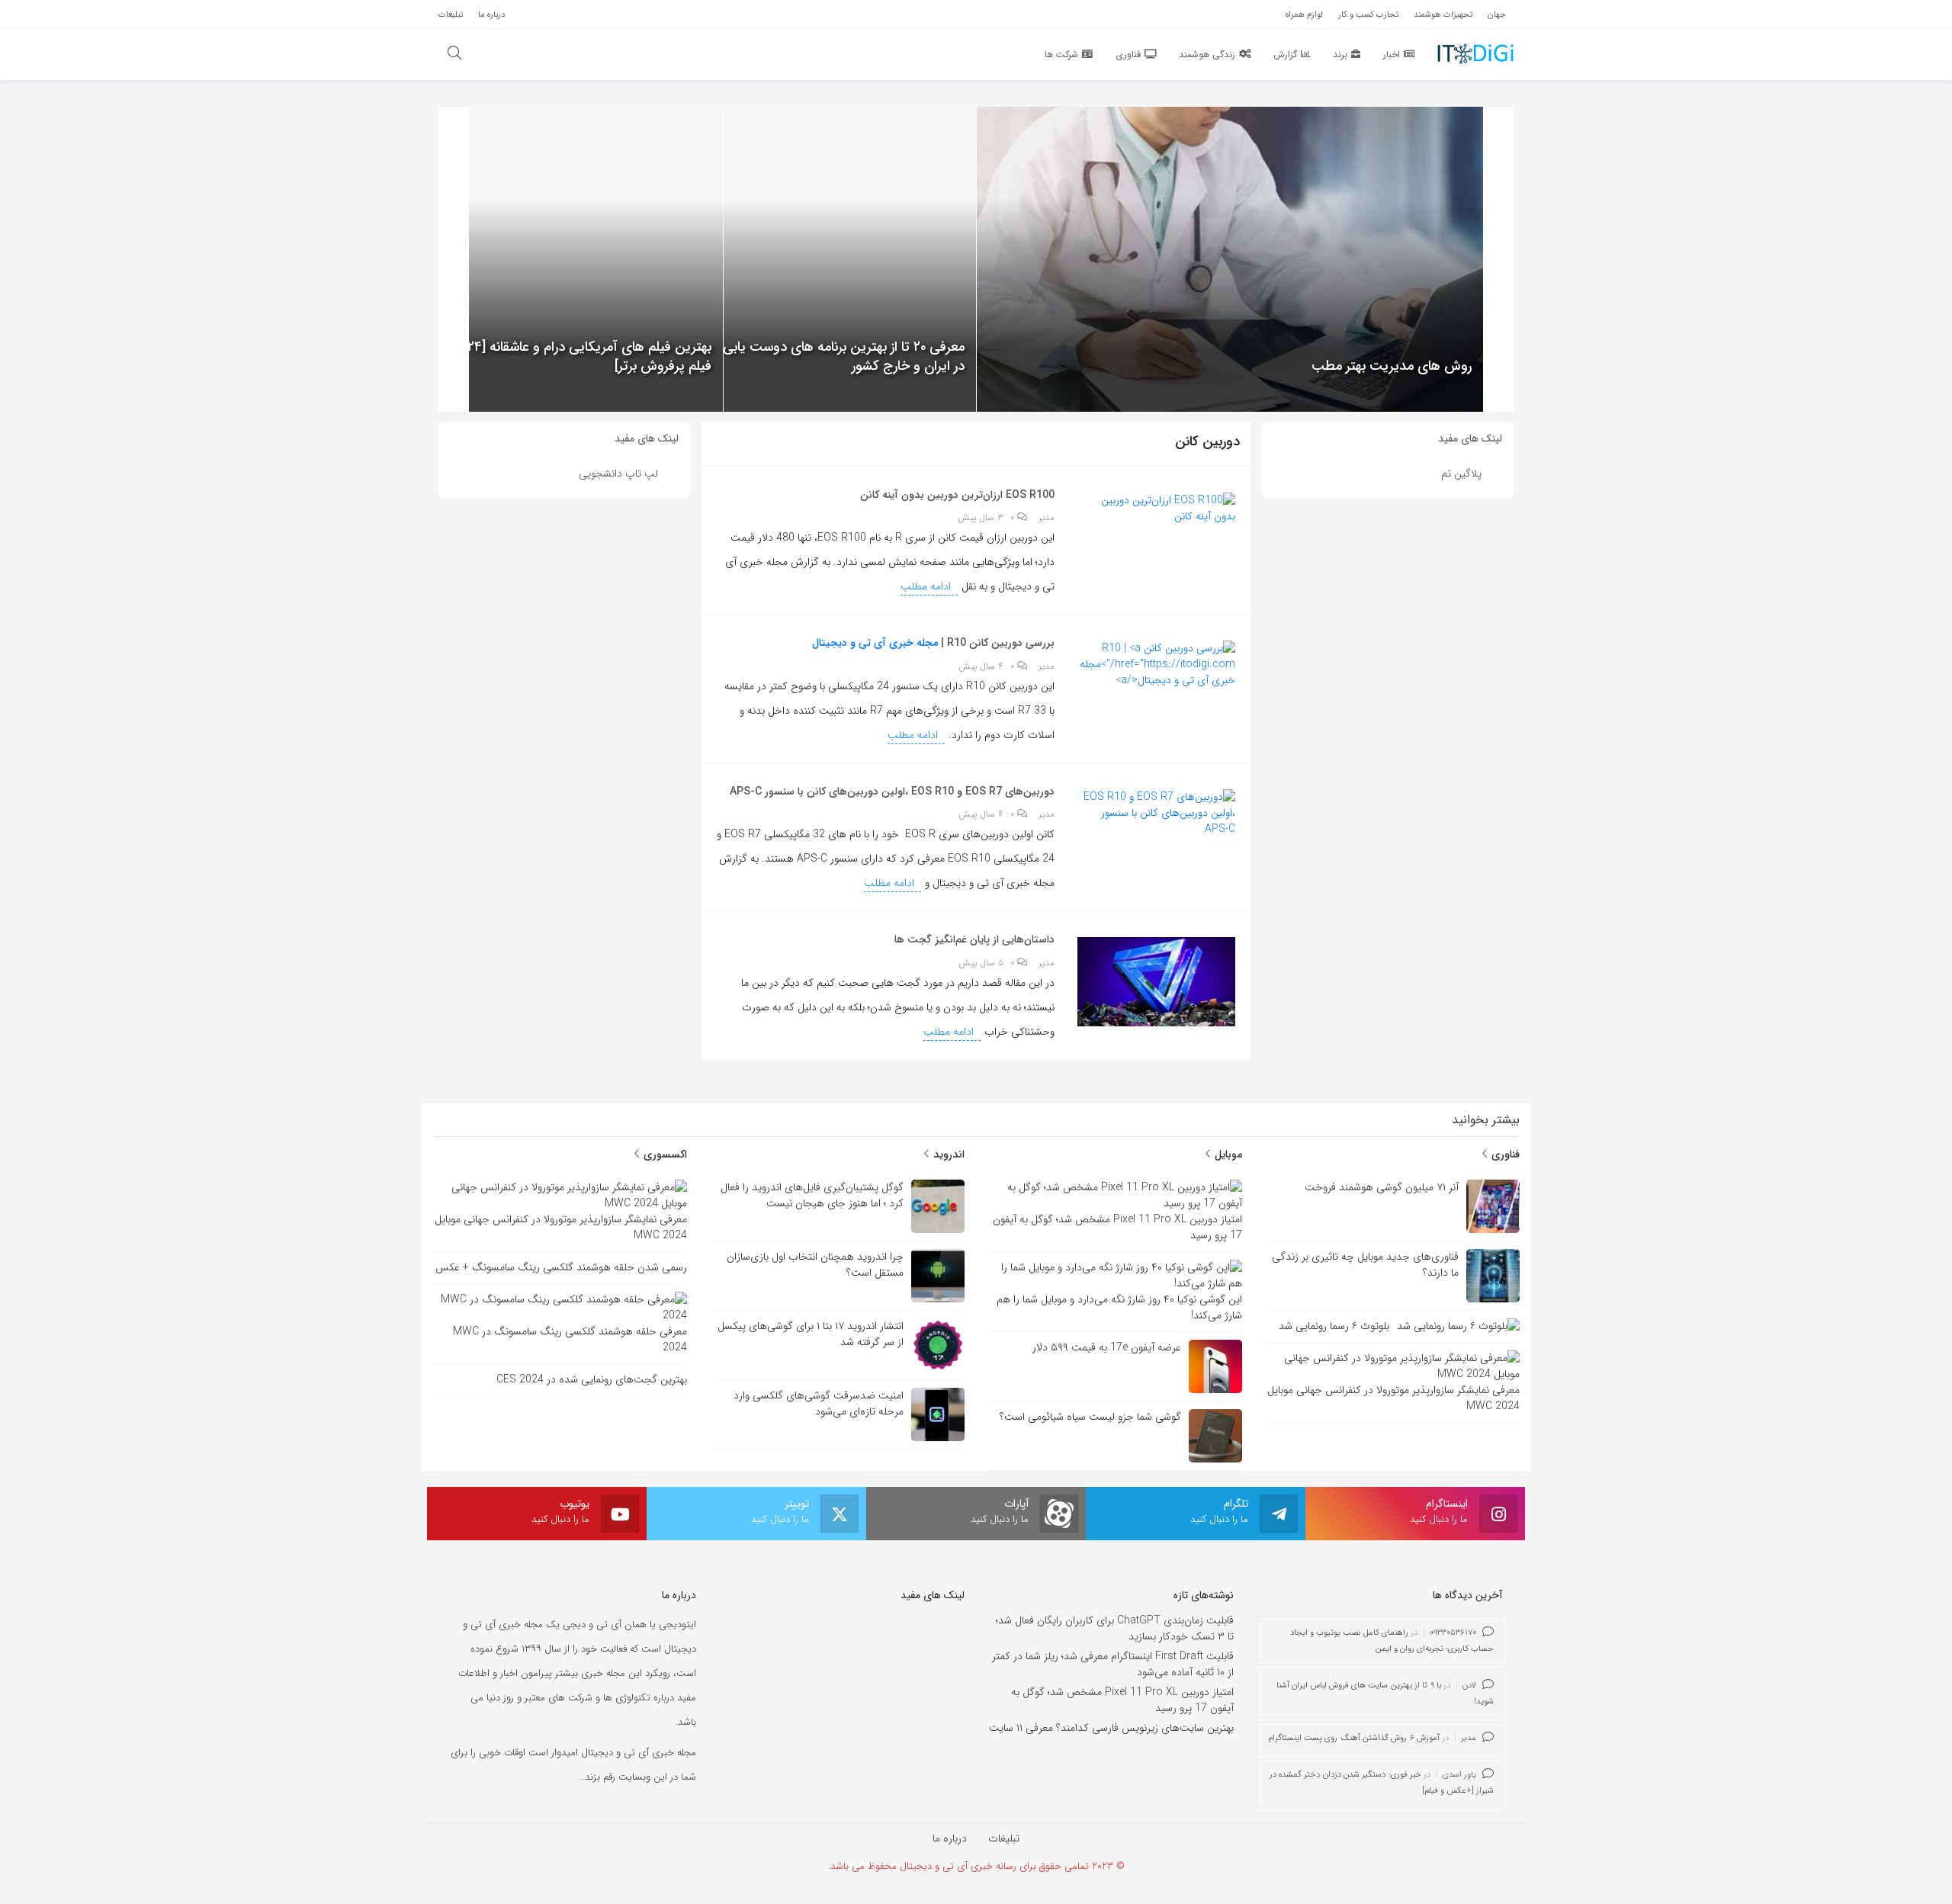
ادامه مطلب (927, 586)
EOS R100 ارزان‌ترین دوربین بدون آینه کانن (957, 495)
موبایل (1227, 1154)
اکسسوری (664, 1154)
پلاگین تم (1461, 474)
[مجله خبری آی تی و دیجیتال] (1475, 53)
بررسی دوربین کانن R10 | (996, 643)
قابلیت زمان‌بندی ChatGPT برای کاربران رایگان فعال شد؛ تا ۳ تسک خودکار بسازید (1115, 1628)
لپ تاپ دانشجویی (618, 474)
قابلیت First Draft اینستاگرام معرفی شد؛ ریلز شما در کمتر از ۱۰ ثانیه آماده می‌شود (1113, 1664)
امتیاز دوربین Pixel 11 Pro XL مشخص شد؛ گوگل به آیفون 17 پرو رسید (1122, 1700)
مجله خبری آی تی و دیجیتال (875, 643)
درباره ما (950, 1838)
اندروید (947, 1154)
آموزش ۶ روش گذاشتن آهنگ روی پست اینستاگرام (1354, 1738)
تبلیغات (1004, 1838)
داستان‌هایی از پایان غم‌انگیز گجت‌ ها (974, 939)
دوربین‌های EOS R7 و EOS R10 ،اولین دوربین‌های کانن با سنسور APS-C (892, 791)
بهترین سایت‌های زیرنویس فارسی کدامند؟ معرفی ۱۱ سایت (1111, 1728)
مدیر (1047, 518)
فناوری (1504, 1154)
